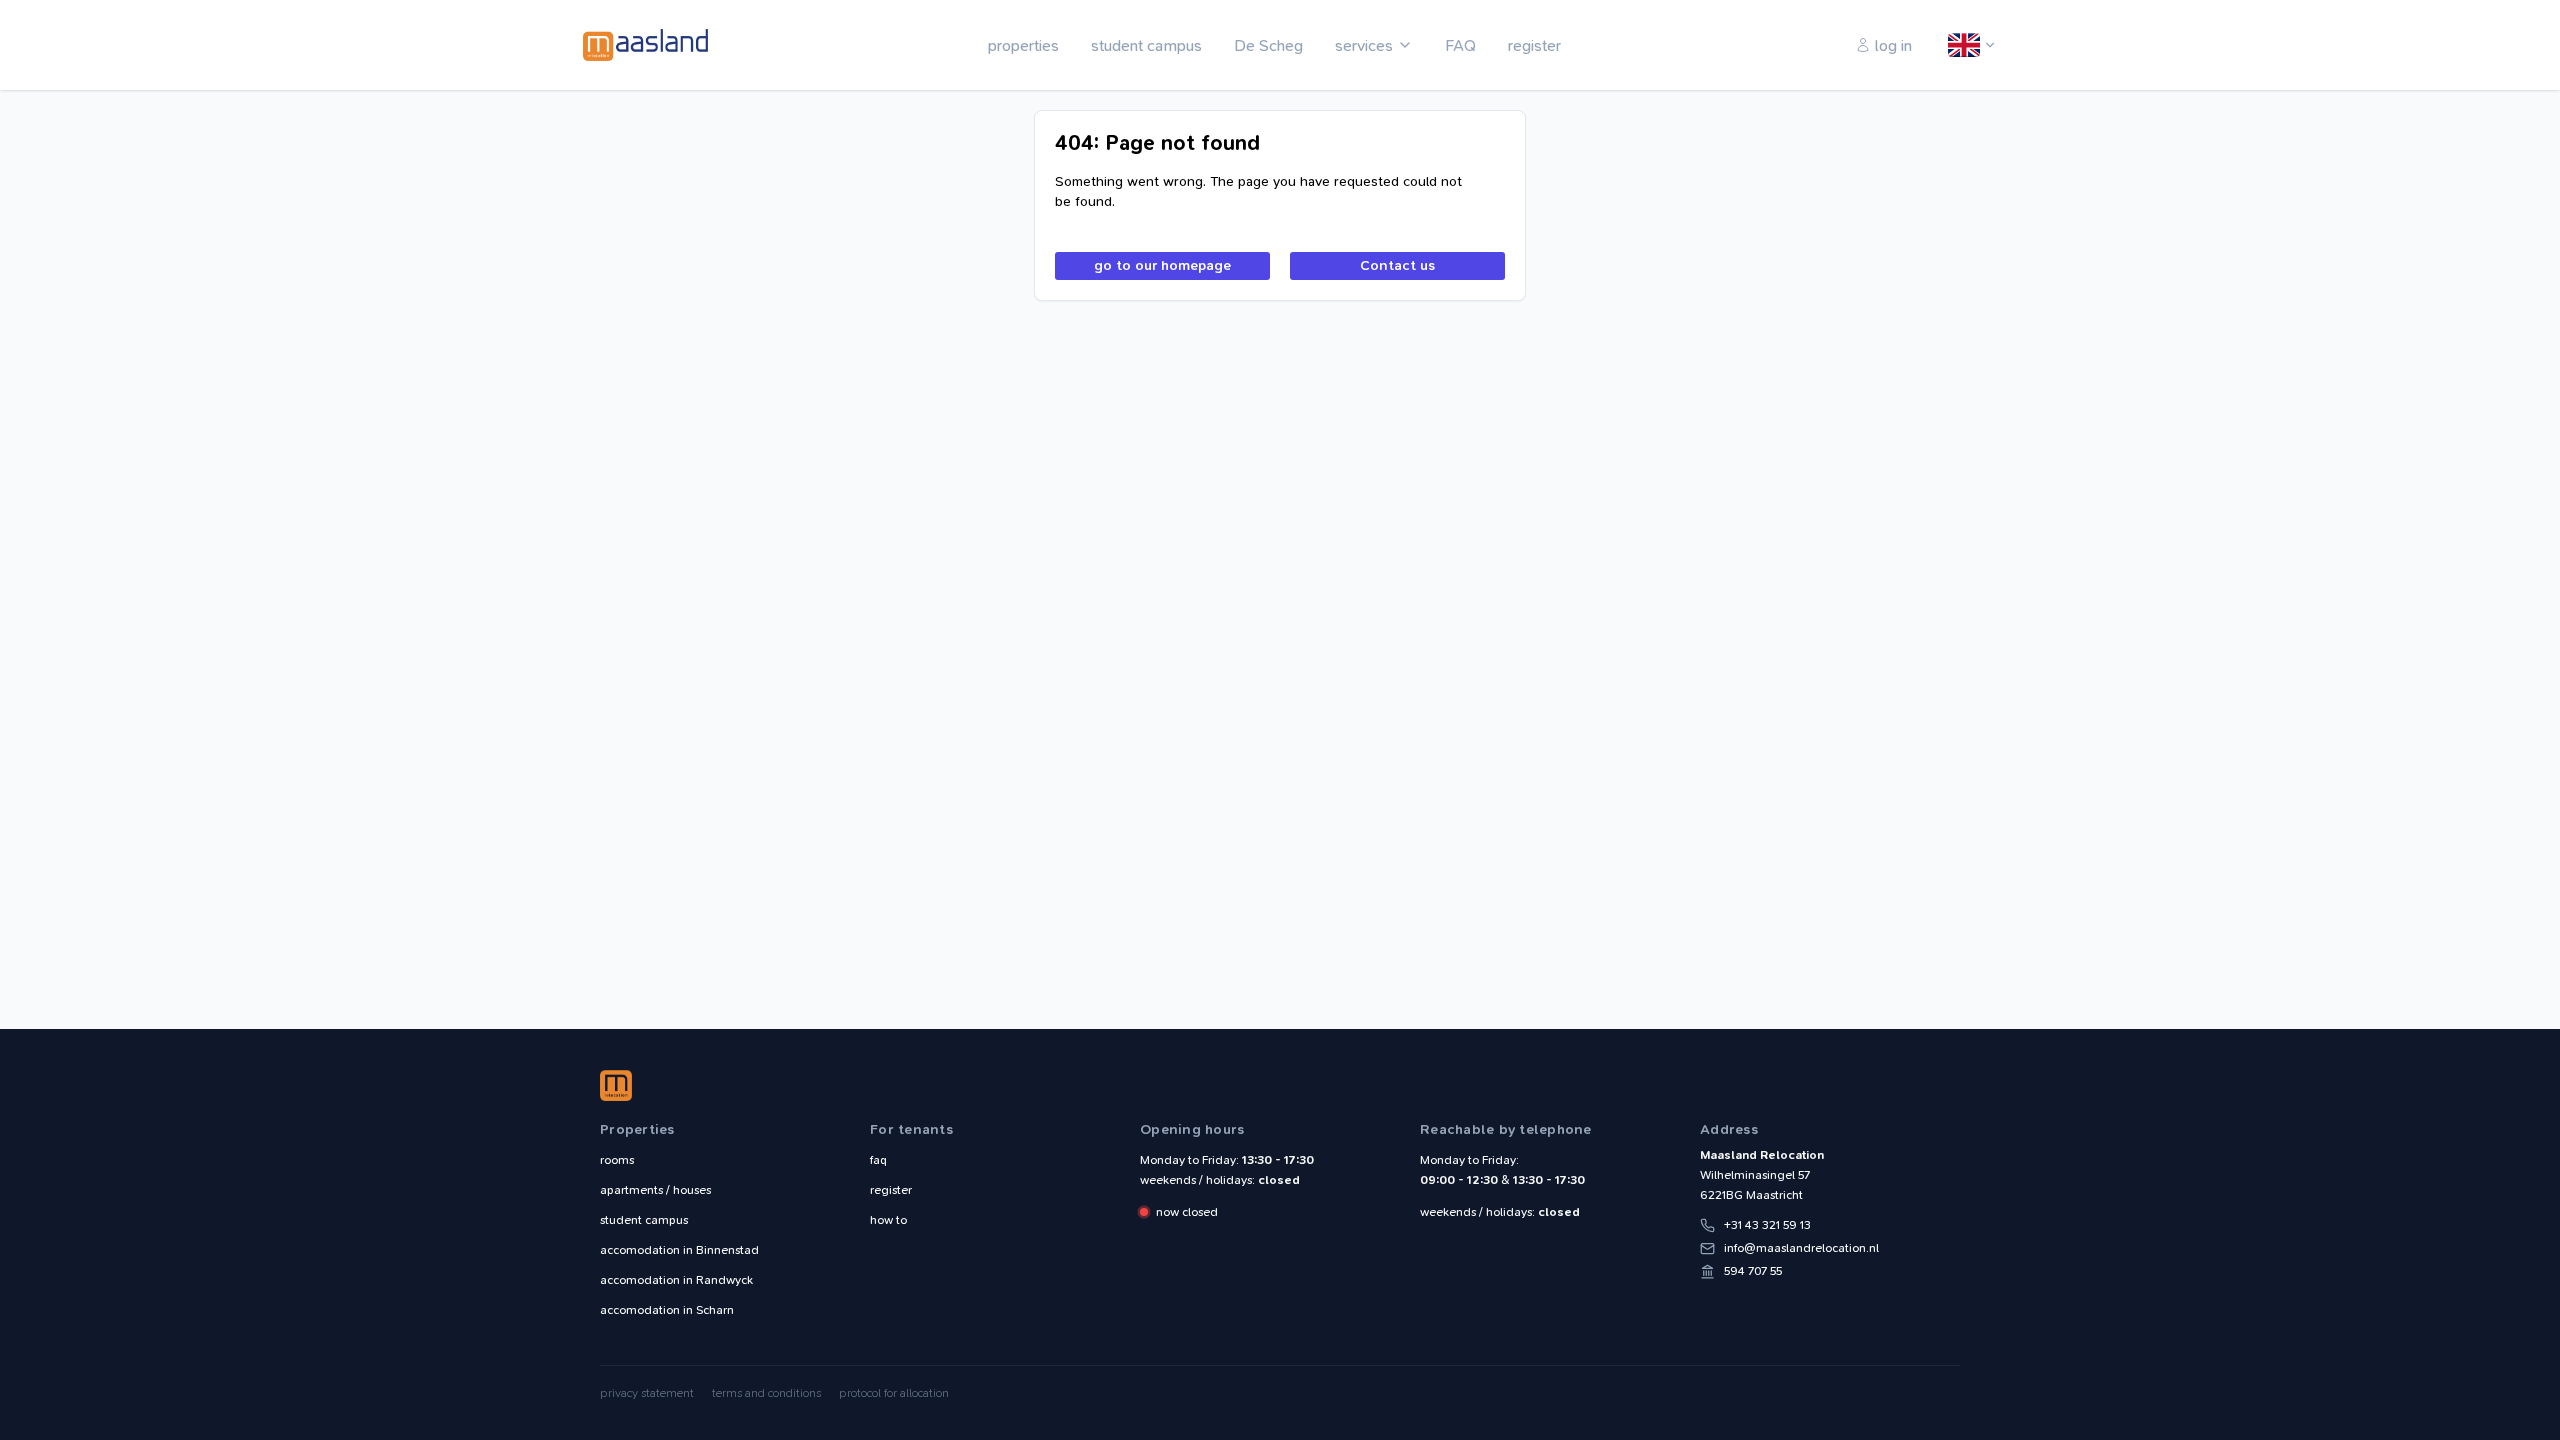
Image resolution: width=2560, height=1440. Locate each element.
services (1364, 45)
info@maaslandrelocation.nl (1801, 1248)
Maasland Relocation (645, 45)
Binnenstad (679, 1250)
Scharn (667, 1310)
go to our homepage (1162, 265)
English (1965, 46)
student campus (1146, 45)
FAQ (1460, 45)
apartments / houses (655, 1190)
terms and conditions (766, 1393)
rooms (617, 1160)
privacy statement (647, 1393)
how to (888, 1220)
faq (878, 1160)
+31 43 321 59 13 (1767, 1225)
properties (1023, 45)
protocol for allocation (894, 1393)
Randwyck (676, 1280)
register (1534, 45)
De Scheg (1268, 45)
